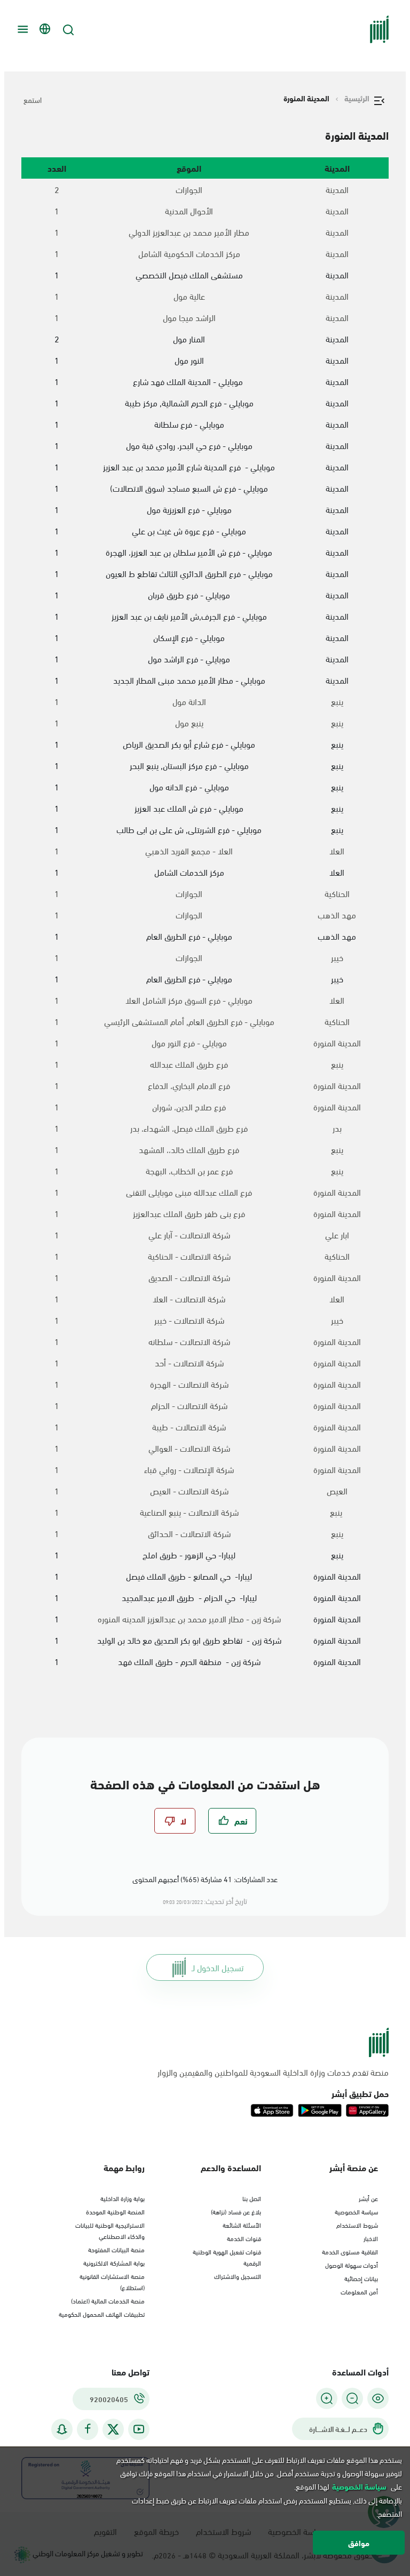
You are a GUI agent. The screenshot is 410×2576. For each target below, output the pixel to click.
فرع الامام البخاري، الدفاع (189, 1085)
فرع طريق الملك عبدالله (189, 1064)
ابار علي (337, 1235)
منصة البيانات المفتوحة (116, 2249)
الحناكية (337, 893)
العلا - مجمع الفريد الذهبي (189, 851)
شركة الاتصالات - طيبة (189, 1427)
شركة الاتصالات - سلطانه (189, 1341)
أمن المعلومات (359, 2291)
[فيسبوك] (88, 2429)
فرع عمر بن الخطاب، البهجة (189, 1171)
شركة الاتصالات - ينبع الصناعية (189, 1512)
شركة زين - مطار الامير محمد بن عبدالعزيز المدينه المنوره (189, 1619)
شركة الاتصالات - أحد (189, 1363)
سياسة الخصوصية (356, 2211)
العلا (337, 851)
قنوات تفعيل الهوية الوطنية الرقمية (227, 2257)
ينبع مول (189, 723)
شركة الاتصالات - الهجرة (189, 1384)
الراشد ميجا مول (189, 317)
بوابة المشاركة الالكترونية (114, 2262)
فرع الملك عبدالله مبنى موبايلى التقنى (189, 1192)
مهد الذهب (337, 915)
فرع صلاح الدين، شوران (189, 1107)
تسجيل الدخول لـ (218, 1967)
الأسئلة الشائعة (242, 2225)
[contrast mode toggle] (378, 2398)
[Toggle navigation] (21, 29)
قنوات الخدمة (244, 2238)
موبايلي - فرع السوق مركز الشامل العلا (189, 1000)
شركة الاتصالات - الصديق (189, 1277)
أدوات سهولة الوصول (352, 2265)
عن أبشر (368, 2198)
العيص (337, 1491)
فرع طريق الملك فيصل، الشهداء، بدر (189, 1128)
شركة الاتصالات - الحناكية (189, 1256)
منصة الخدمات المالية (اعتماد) (108, 2300)
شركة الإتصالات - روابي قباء (189, 1469)
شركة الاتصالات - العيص (189, 1491)
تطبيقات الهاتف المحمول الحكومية (102, 2314)
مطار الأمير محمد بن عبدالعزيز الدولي (189, 232)
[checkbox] (232, 1821)
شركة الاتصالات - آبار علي (189, 1235)
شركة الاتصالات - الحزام (189, 1405)
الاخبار (371, 2238)
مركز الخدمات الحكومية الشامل (189, 253)
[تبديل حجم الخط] (352, 2398)
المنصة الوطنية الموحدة (115, 2211)
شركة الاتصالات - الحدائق (189, 1533)
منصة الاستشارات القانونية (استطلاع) (112, 2281)
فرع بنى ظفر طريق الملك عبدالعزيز (189, 1213)
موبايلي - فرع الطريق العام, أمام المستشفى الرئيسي (189, 1021)
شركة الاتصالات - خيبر (189, 1320)
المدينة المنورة (337, 1043)
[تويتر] (113, 2429)
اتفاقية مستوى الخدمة (350, 2251)
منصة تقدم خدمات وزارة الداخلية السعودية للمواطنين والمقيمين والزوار (273, 2072)
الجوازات (189, 189)
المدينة (337, 189)
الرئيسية (357, 98)
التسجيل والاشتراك (238, 2276)
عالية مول (189, 296)
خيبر (337, 957)
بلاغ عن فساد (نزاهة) (236, 2211)
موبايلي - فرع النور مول (189, 1043)
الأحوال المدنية (189, 211)
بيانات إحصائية (361, 2278)
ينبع (337, 701)
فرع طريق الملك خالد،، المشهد (189, 1149)
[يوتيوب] (139, 2429)
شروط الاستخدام (357, 2225)
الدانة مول (189, 701)
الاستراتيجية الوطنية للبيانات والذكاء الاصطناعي (110, 2230)
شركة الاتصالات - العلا (189, 1299)
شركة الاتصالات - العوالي (189, 1448)
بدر (337, 1128)
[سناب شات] (62, 2429)
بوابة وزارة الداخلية (123, 2198)
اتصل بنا (252, 2198)
